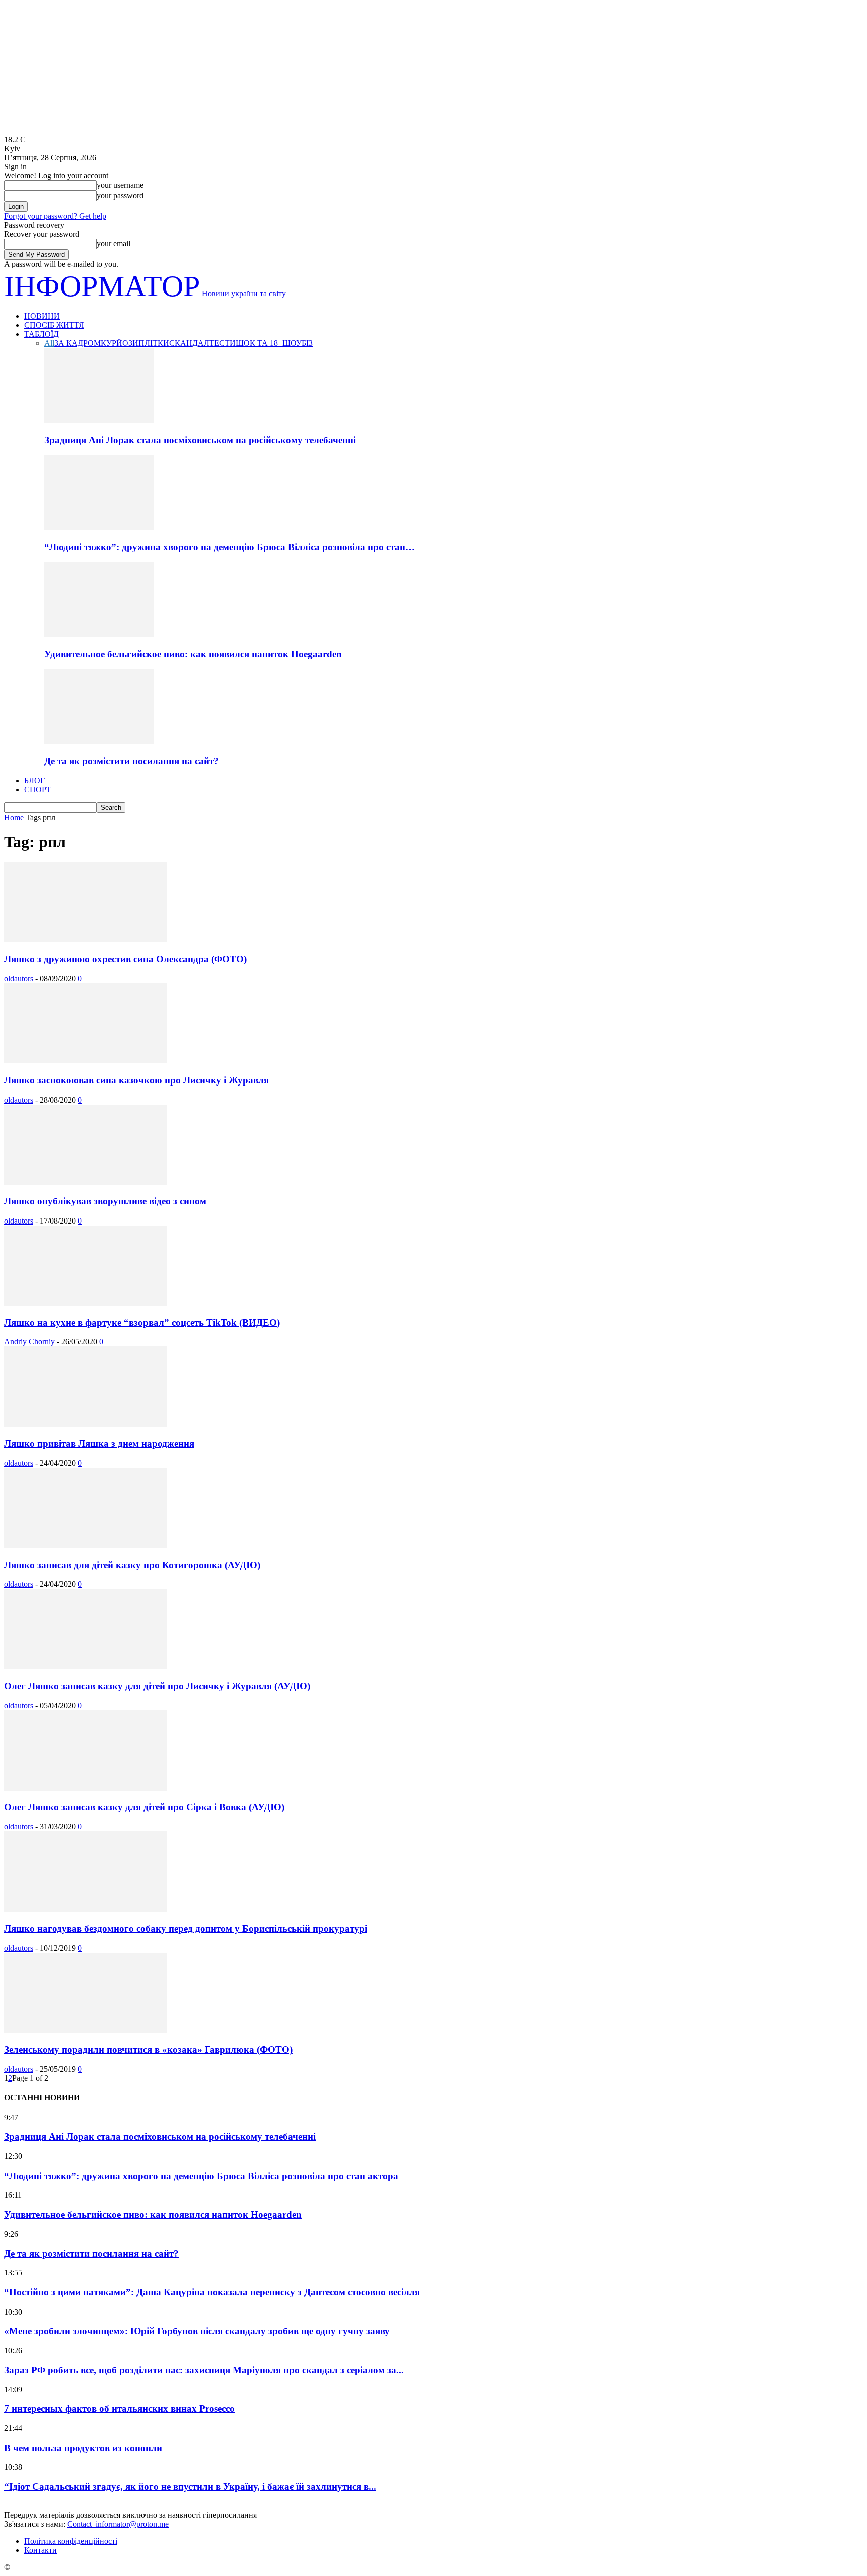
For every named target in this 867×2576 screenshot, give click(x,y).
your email (114, 244)
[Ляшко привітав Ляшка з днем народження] (85, 1424)
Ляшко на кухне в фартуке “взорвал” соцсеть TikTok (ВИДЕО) (142, 1323)
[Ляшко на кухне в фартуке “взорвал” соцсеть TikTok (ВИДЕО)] (85, 1303)
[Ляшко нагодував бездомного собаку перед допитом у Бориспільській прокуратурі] (85, 1909)
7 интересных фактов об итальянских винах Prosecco (119, 2409)
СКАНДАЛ (189, 343)
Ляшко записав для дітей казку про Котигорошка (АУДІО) (132, 1565)
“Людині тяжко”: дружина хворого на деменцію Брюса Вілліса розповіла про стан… (230, 547)
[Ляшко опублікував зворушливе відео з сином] (85, 1182)
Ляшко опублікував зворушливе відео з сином (105, 1201)
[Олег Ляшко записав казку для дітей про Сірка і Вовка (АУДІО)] (85, 1788)
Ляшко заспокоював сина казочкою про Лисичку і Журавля (136, 1080)
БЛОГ (34, 781)
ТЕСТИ (223, 343)
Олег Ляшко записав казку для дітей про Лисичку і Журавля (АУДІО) (157, 1686)
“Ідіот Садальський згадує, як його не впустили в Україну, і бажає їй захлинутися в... (190, 2486)
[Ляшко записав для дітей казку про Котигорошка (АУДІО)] (85, 1545)
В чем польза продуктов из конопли (83, 2448)
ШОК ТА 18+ (259, 343)
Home (14, 817)
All (49, 343)
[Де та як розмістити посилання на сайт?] (99, 741)
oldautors (19, 978)
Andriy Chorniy (29, 1342)
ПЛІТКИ (154, 343)
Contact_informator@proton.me (118, 2524)
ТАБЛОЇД (41, 334)
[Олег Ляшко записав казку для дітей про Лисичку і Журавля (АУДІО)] (85, 1666)
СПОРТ (38, 790)
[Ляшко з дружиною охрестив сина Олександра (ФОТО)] (85, 940)
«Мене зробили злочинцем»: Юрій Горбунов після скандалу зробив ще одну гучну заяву (197, 2331)
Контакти (40, 2550)
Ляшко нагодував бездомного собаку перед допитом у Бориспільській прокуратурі (186, 1928)
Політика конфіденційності (71, 2541)
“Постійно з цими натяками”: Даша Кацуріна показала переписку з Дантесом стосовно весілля (212, 2292)
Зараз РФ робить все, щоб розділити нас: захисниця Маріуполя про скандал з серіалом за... (204, 2370)
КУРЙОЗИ (120, 343)
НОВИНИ (42, 316)
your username (120, 185)
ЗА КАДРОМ (78, 343)
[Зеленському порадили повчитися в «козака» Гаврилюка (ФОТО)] (85, 2030)
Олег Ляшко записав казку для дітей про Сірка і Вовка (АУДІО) (144, 1807)
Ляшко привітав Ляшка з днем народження (99, 1444)
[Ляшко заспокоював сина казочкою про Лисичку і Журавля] (85, 1061)
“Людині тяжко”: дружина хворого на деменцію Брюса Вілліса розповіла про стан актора (201, 2176)
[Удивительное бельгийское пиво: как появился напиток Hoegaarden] (99, 635)
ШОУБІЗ (298, 343)
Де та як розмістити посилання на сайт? (131, 761)
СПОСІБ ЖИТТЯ (54, 325)
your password (120, 195)
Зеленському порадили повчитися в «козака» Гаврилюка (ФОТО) (148, 2049)
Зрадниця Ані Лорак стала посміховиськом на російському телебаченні (200, 440)
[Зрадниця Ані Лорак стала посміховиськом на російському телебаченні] (99, 420)
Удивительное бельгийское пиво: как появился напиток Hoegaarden (193, 654)
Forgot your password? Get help (55, 216)
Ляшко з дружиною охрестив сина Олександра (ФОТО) (125, 959)
